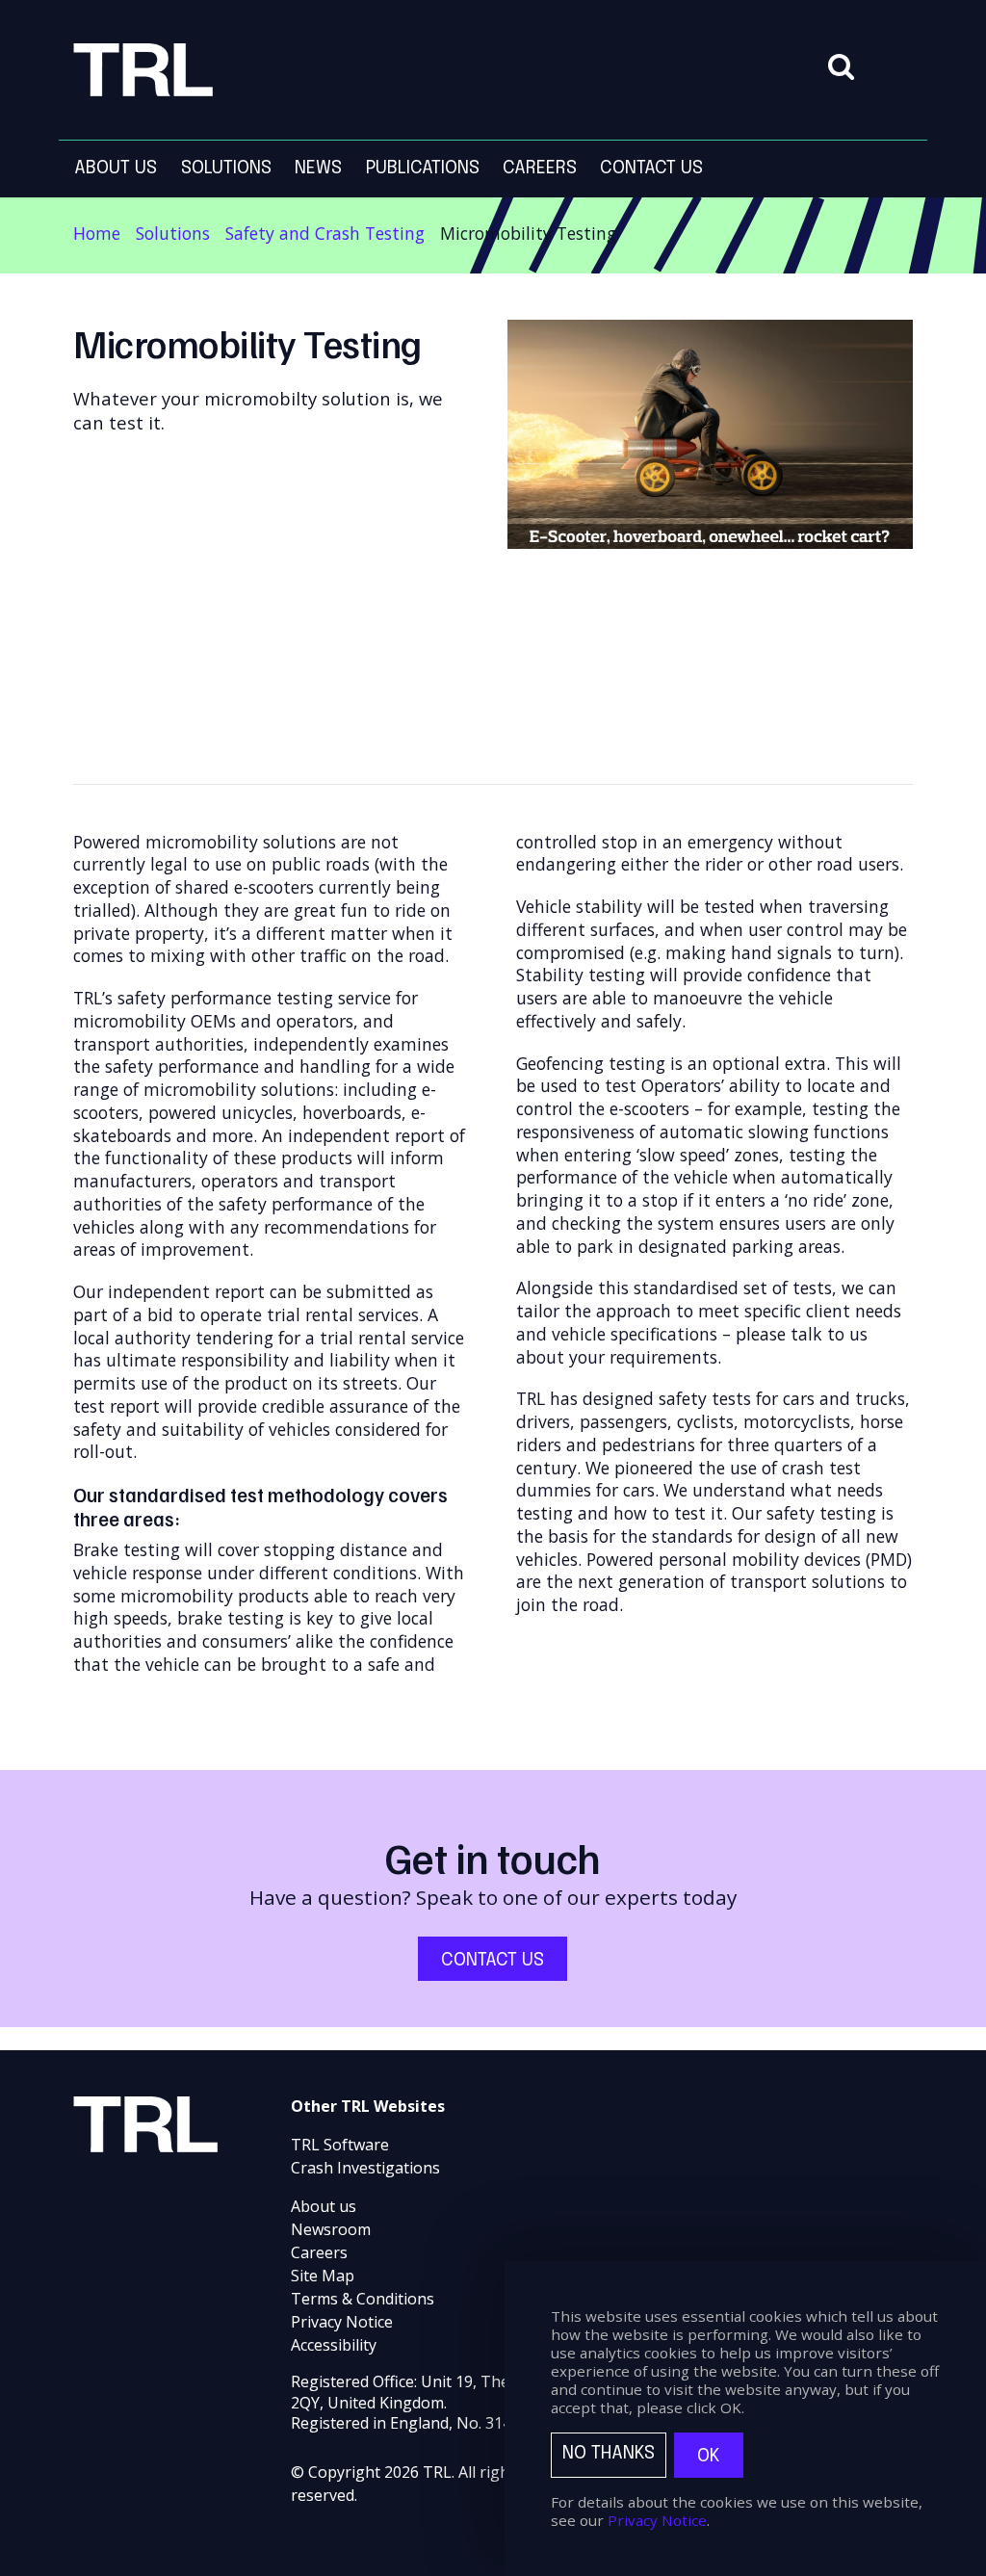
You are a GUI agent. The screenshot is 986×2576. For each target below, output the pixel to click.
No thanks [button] (609, 2453)
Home (97, 233)
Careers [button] (540, 168)
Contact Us (651, 168)
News (318, 168)
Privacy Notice (342, 2322)
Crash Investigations (365, 2168)
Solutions (173, 233)
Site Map (323, 2276)
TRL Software (340, 2145)
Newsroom (331, 2229)
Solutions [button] (226, 168)
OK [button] (709, 2456)
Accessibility (334, 2345)
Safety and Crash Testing (325, 233)
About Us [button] (116, 168)
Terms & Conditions (363, 2299)
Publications (423, 168)
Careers (319, 2252)
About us (324, 2206)
